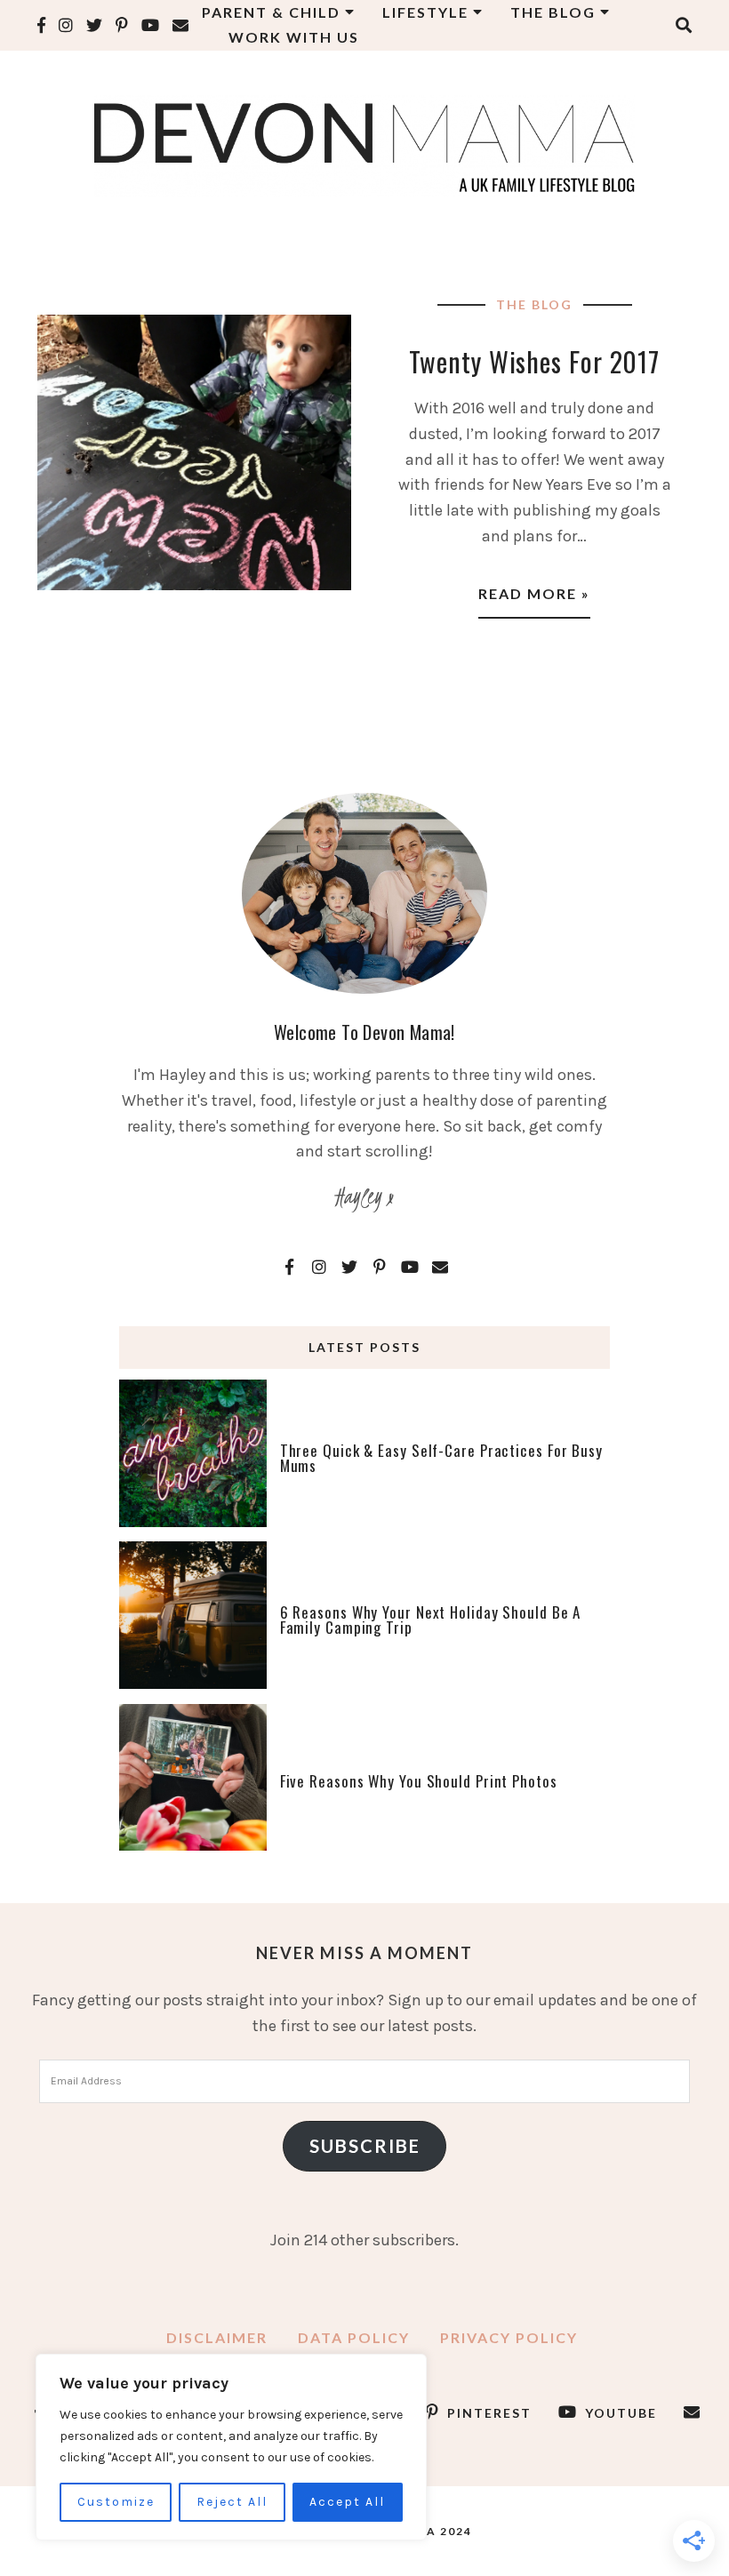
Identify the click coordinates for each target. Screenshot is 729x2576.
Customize (116, 2502)
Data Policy (354, 2337)
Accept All (347, 2502)
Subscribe (365, 2146)
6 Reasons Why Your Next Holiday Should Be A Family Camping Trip (431, 1620)
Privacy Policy (509, 2337)
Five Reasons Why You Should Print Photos (419, 1781)
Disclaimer (217, 2337)
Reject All (232, 2502)
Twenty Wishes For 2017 (534, 361)
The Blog (534, 304)
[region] (231, 2447)
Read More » (534, 593)
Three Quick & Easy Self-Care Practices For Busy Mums (441, 1458)
